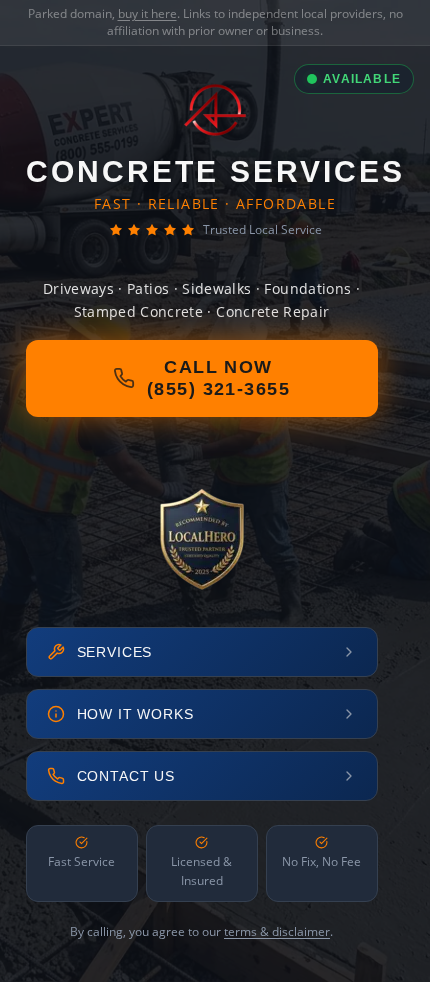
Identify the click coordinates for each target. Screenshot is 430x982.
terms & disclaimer (277, 931)
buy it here (147, 13)
